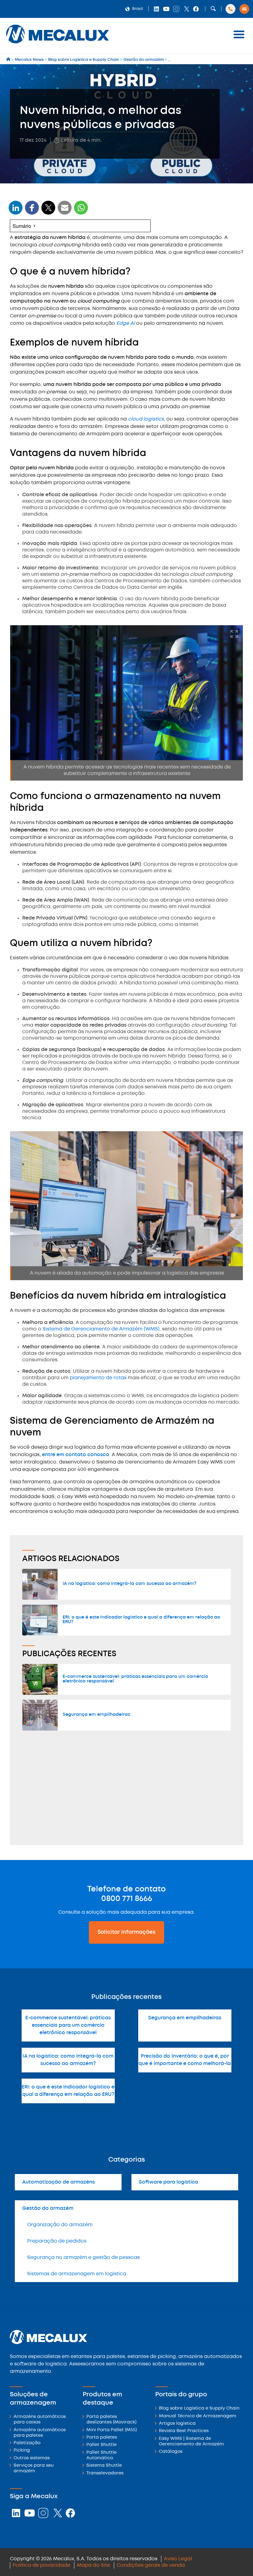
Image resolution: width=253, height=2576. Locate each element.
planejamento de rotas (98, 1378)
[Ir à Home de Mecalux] (9, 60)
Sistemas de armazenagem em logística (77, 2274)
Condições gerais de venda (151, 2565)
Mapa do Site (93, 2565)
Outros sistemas (32, 2458)
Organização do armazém (60, 2225)
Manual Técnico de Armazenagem (198, 2416)
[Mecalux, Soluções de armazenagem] (58, 45)
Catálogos (171, 2452)
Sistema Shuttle (104, 2466)
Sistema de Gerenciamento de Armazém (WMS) (100, 1329)
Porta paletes (102, 2438)
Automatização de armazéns (58, 2182)
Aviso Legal (178, 2559)
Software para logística (168, 2182)
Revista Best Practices (184, 2431)
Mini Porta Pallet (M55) (112, 2430)
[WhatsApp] (65, 212)
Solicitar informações (126, 1932)
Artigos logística (177, 2424)
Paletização (27, 2443)
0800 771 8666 (127, 1899)
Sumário (22, 226)
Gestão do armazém (48, 2208)
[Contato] (244, 9)
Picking (22, 2450)
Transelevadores (105, 2473)
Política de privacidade (41, 2565)
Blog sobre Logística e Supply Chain (199, 2408)
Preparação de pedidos (57, 2241)
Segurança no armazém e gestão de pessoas (83, 2258)
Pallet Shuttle (102, 2445)
